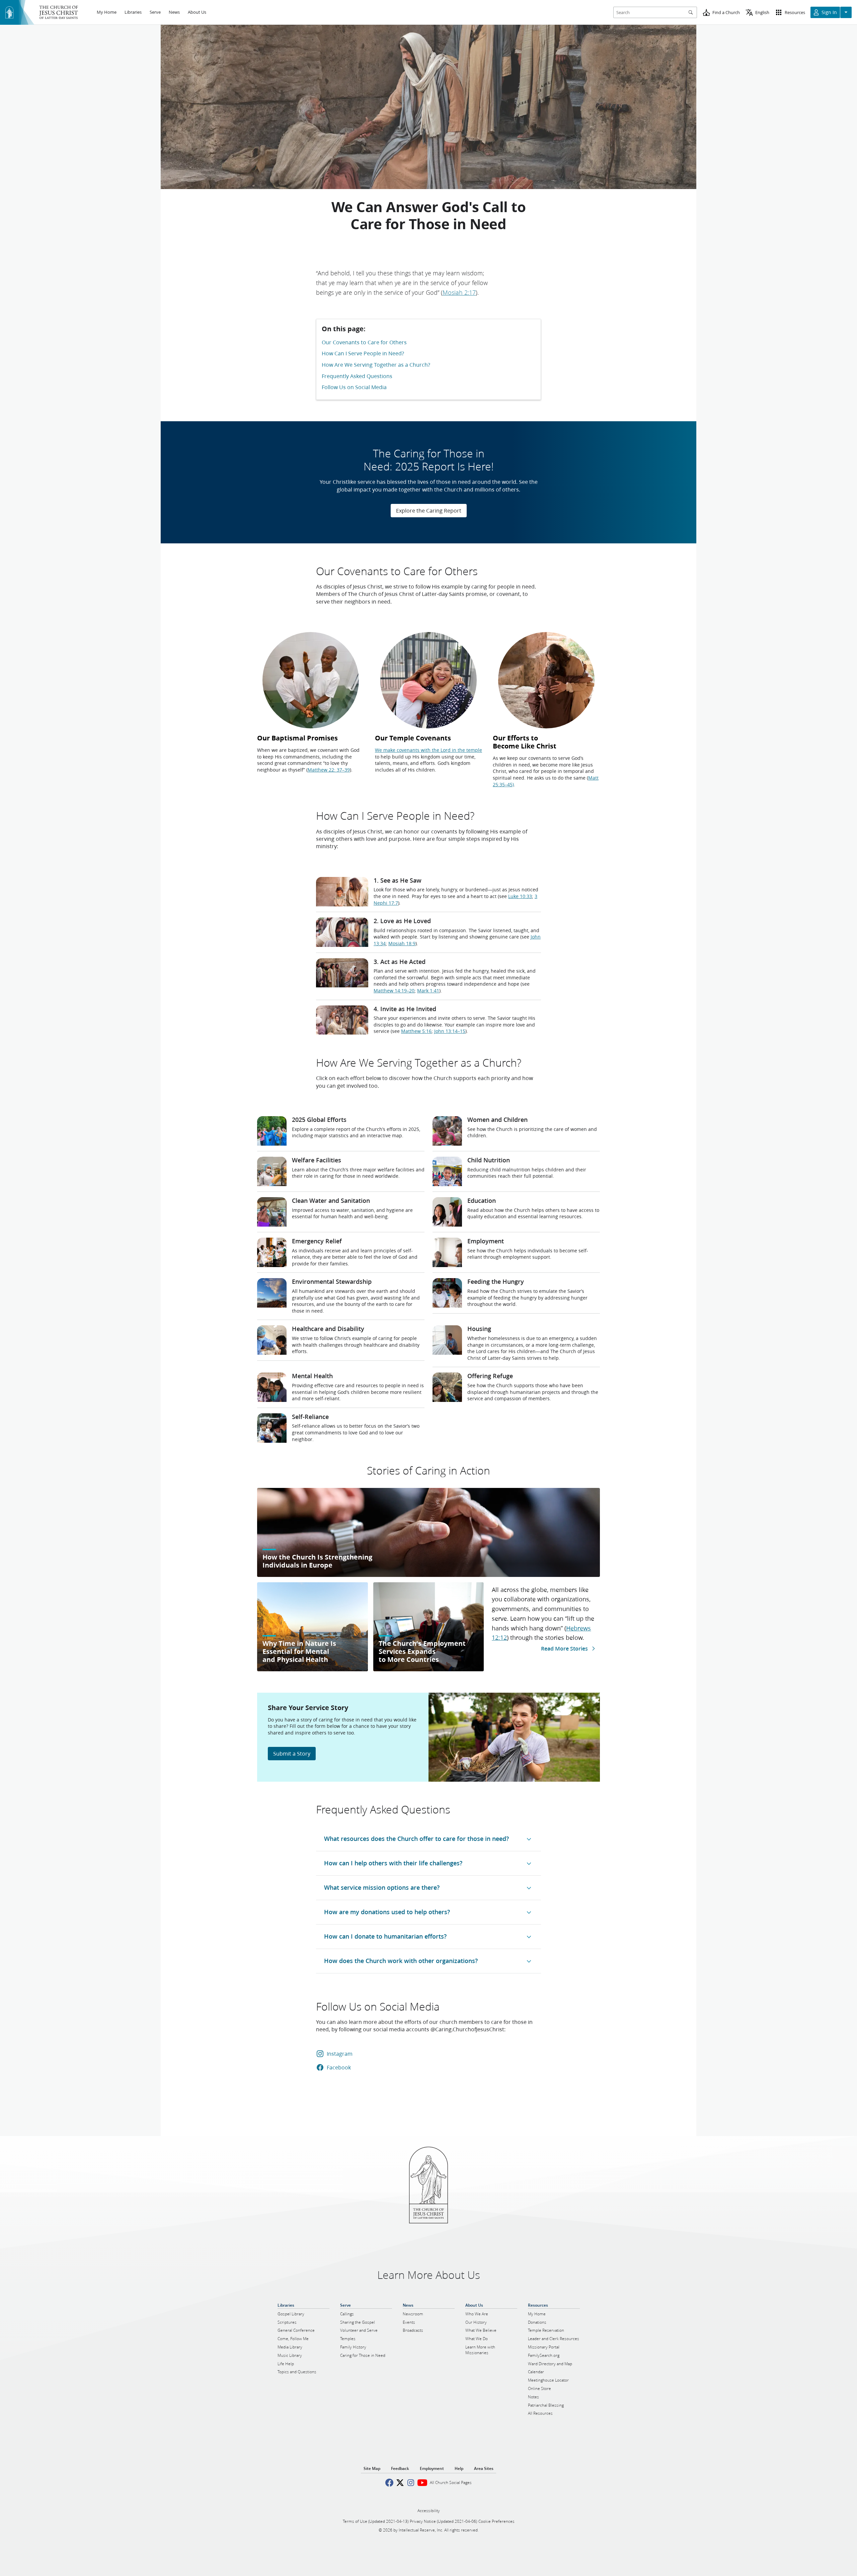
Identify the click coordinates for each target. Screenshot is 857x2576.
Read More (564, 1648)
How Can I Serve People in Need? (363, 353)
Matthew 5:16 (416, 1031)
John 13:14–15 (450, 1031)
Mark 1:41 (428, 991)
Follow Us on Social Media (354, 387)
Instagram (340, 2054)
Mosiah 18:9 (402, 944)
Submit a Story (292, 1753)
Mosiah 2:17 (459, 292)
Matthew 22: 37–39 (329, 770)
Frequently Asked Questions (357, 376)
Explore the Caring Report (429, 510)
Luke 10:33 (520, 896)
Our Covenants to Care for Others (364, 342)
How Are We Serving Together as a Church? (376, 365)
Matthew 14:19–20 (394, 991)
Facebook (339, 2067)
